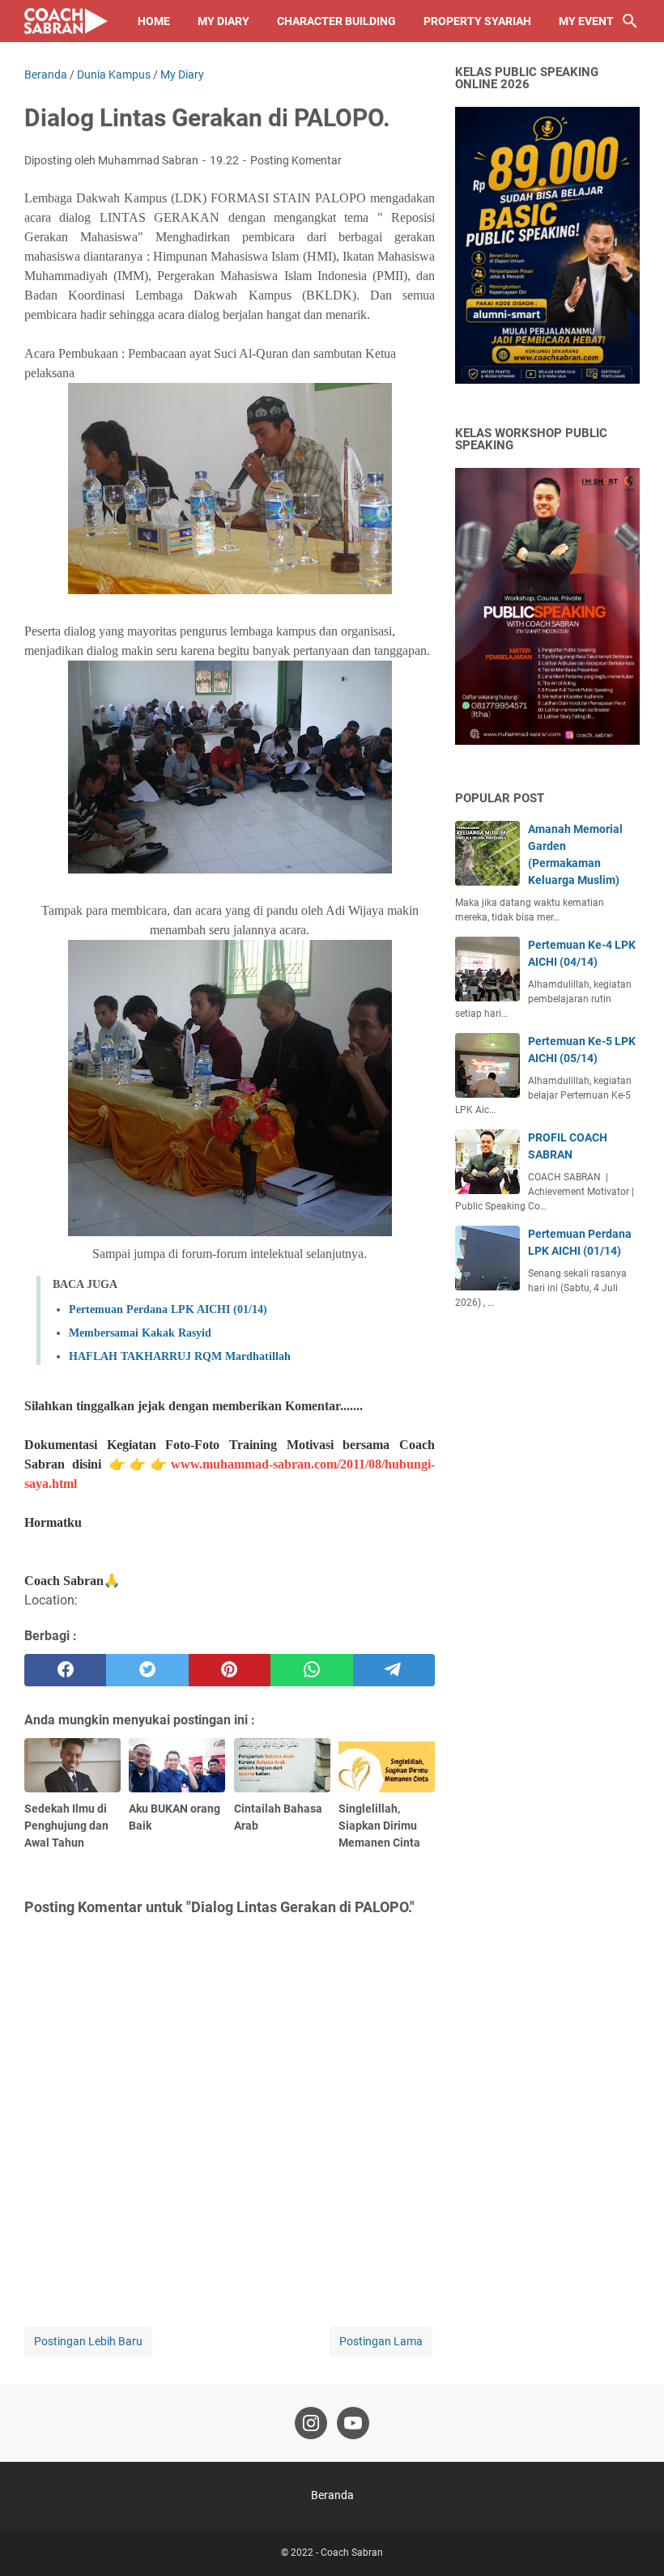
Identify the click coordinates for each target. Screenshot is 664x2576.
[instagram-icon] (311, 2423)
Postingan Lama (381, 2341)
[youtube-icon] (353, 2423)
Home (154, 21)
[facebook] (65, 1670)
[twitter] (147, 1670)
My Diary (223, 21)
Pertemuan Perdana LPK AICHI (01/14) (168, 1309)
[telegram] (394, 1670)
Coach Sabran (352, 2553)
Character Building (336, 21)
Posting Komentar (296, 160)
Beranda (332, 2495)
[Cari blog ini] (630, 21)
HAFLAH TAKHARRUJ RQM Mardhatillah (180, 1356)
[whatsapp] (311, 1670)
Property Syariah (477, 21)
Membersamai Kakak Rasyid (140, 1333)
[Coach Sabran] (66, 21)
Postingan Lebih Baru (88, 2341)
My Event (586, 21)
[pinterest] (230, 1670)
